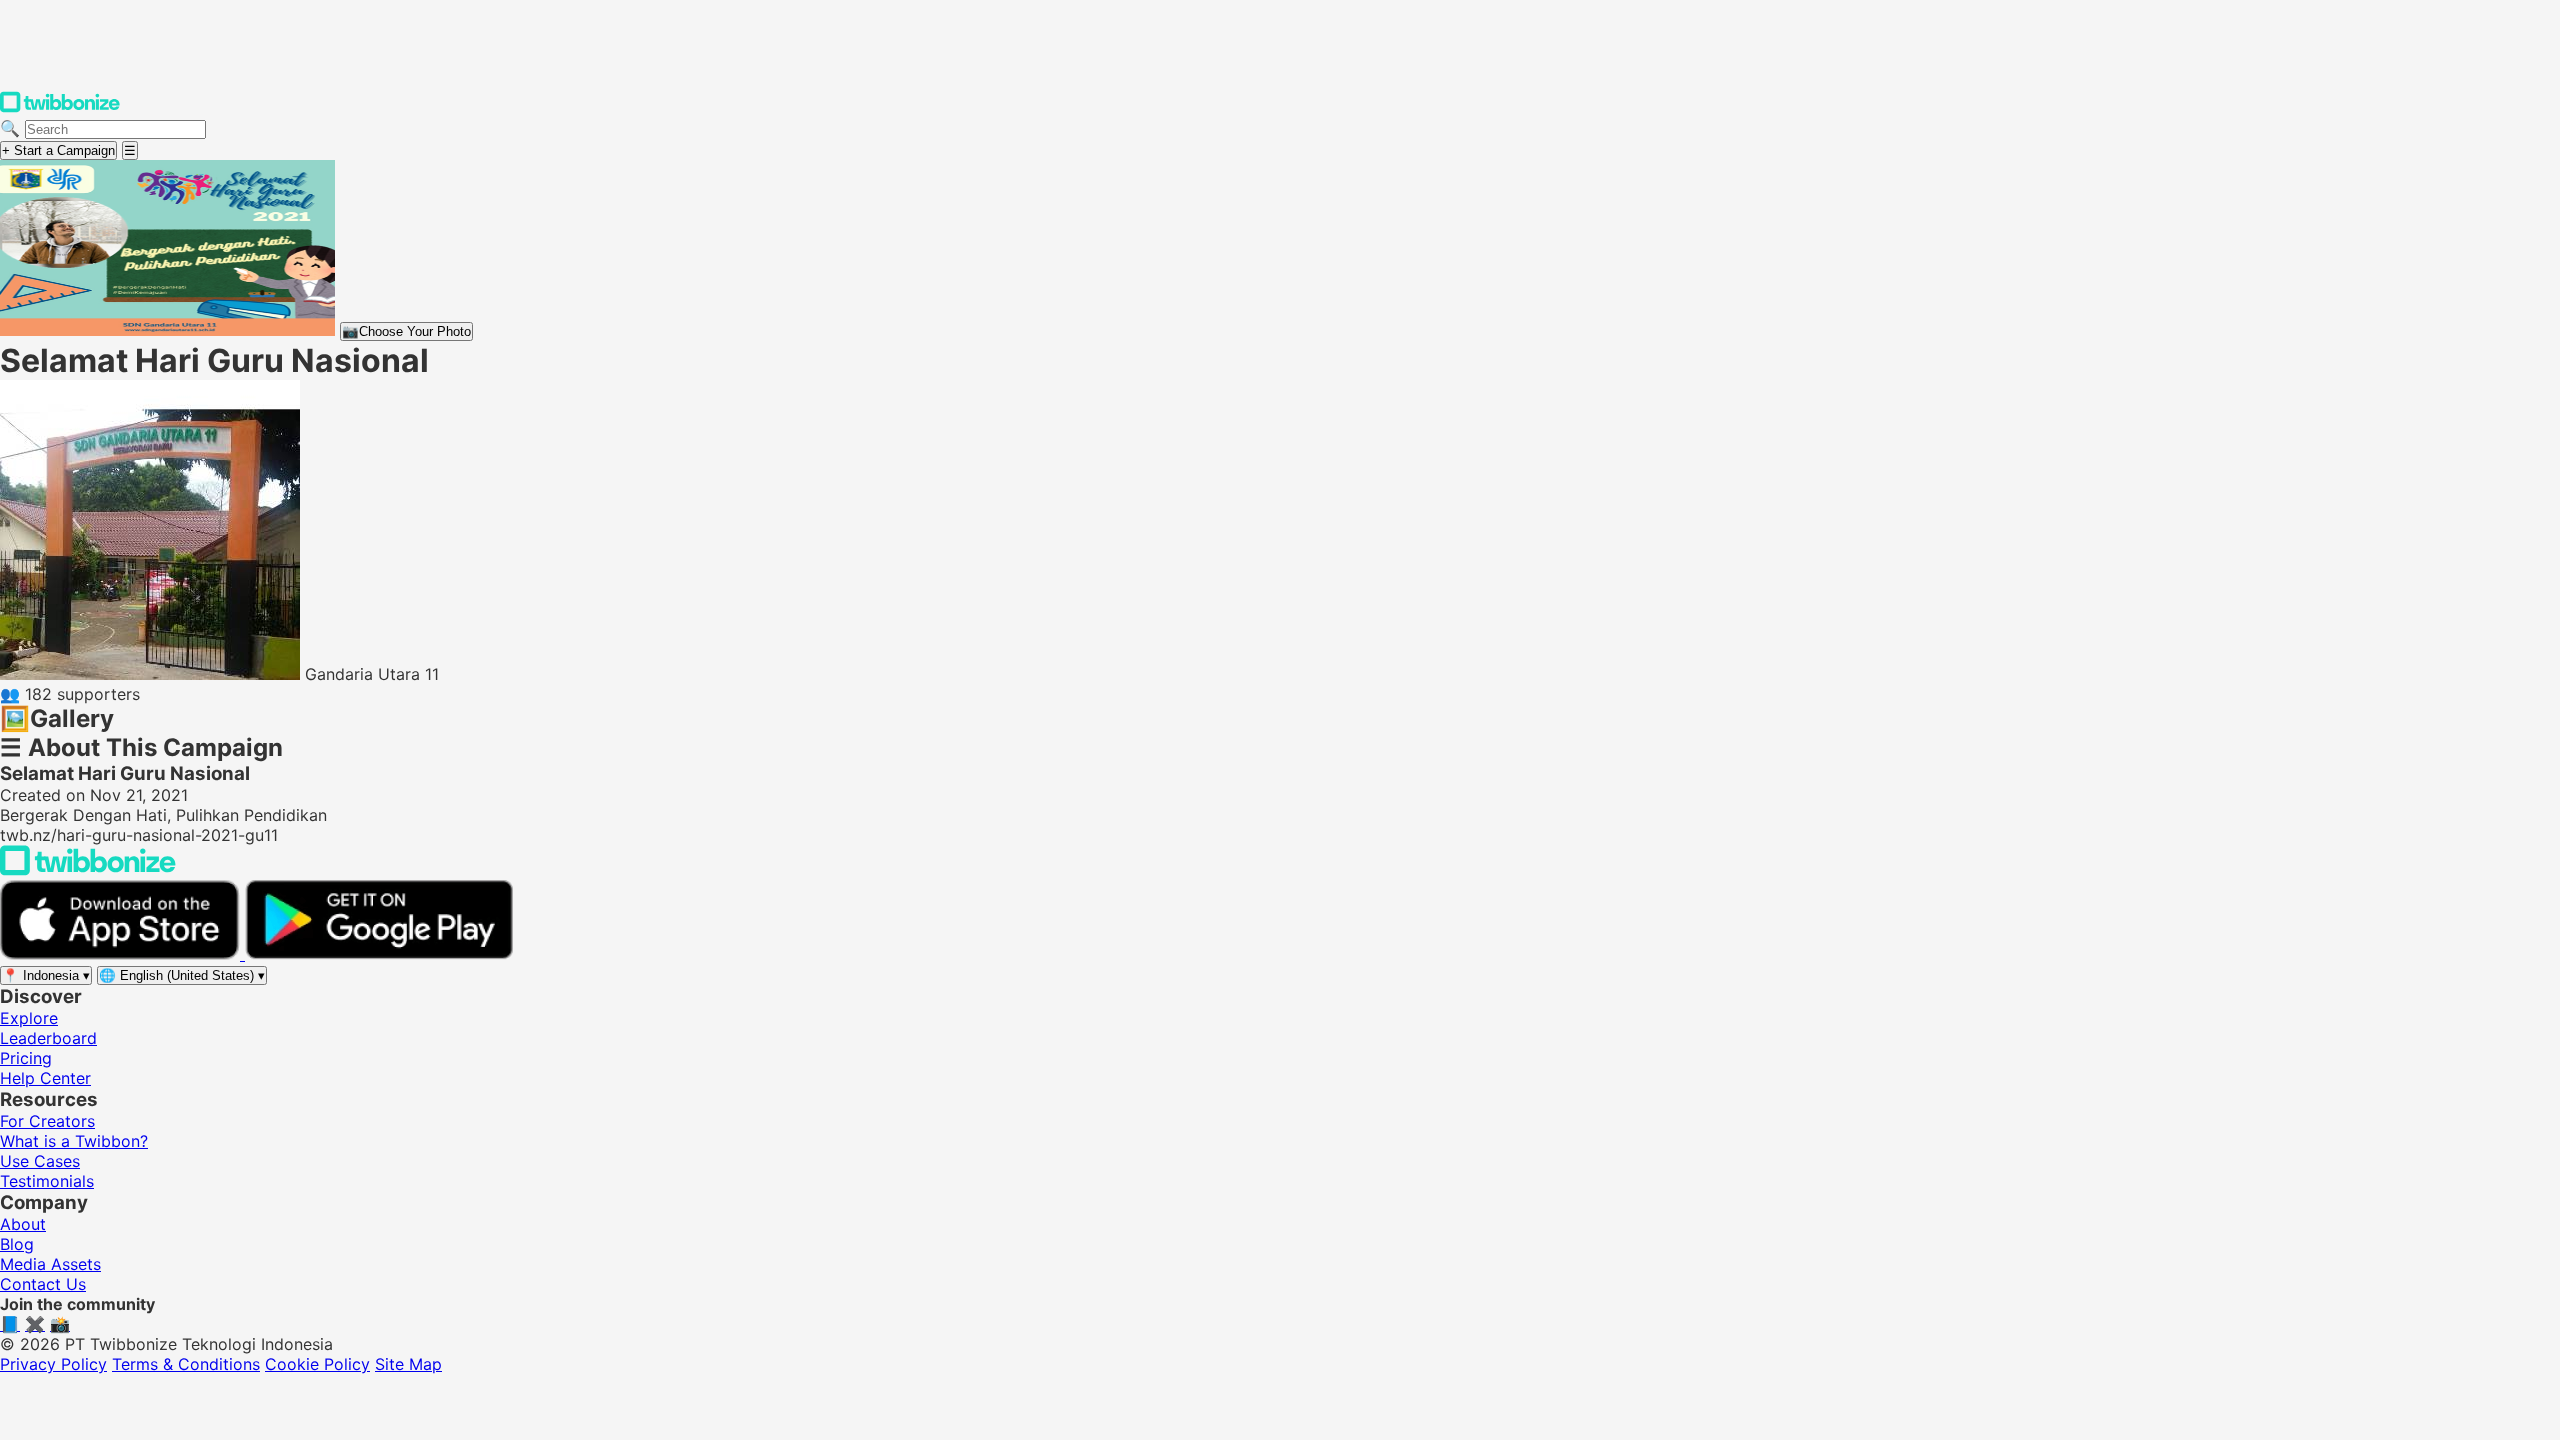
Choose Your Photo (406, 331)
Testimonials (47, 1181)
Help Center (45, 1078)
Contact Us (43, 1284)
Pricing (26, 1058)
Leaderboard (48, 1038)
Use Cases (40, 1161)
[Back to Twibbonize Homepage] (88, 870)
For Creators (47, 1121)
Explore (29, 1018)
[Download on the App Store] (122, 954)
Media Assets (50, 1264)
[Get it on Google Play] (379, 954)
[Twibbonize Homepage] (60, 108)
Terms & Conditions (186, 1364)
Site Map (408, 1364)
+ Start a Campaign (58, 150)
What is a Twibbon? (74, 1141)
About (23, 1224)
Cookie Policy (317, 1364)
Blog (17, 1244)
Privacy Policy (53, 1364)
